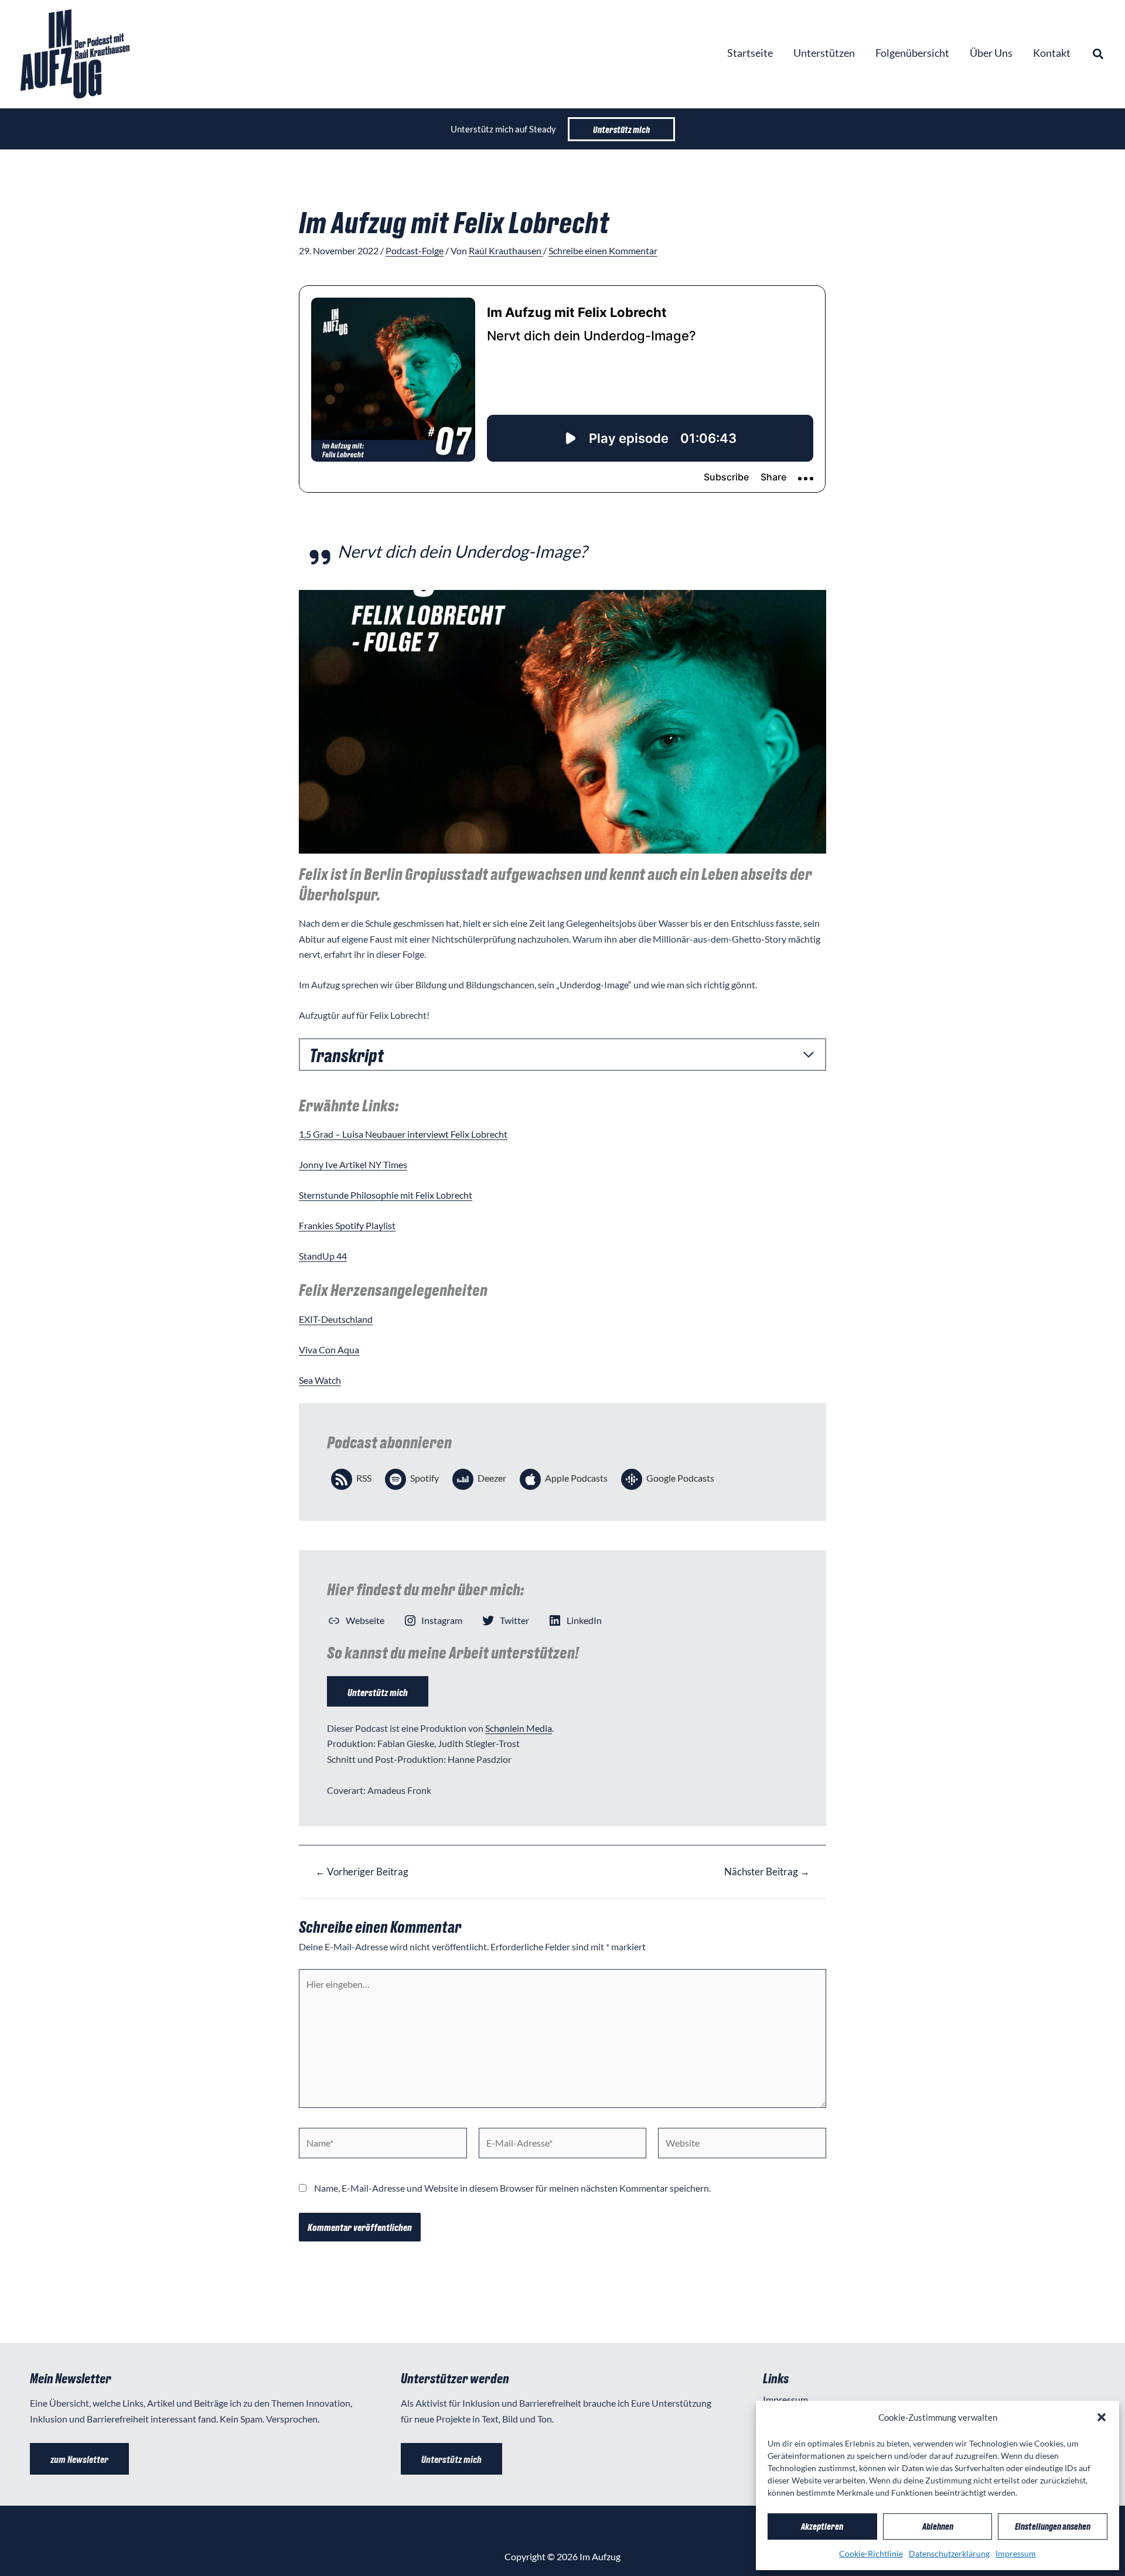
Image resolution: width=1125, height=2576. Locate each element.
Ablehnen (938, 2526)
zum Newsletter (79, 2459)
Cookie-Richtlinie (871, 2553)
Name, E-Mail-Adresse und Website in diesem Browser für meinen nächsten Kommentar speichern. (512, 2188)
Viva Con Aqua (329, 1350)
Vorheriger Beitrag (362, 1872)
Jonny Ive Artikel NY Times (353, 1164)
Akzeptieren (822, 2526)
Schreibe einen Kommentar (603, 250)
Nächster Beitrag (767, 1872)
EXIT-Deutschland (336, 1319)
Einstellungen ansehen (1053, 2526)
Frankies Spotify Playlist (347, 1225)
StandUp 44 (323, 1256)
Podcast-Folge (415, 250)
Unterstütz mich (378, 1692)
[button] (1102, 2417)
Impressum (1016, 2553)
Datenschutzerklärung (949, 2553)
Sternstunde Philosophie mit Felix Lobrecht (386, 1195)
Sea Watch (320, 1380)
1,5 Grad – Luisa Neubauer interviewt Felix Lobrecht (403, 1134)
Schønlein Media (519, 1728)
